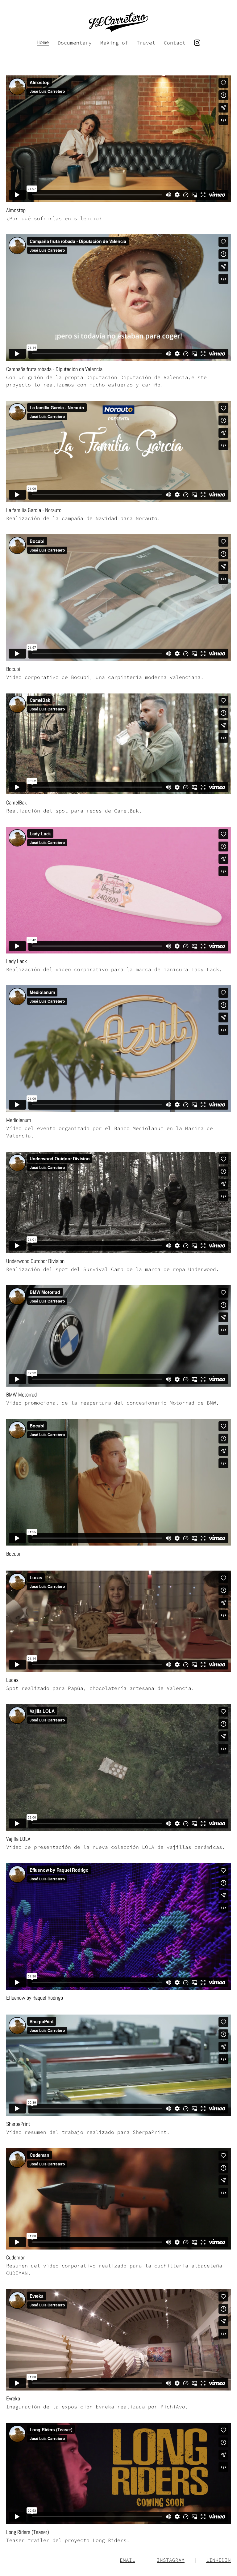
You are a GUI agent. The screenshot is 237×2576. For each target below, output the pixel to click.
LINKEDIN (218, 2560)
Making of (114, 43)
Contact (175, 43)
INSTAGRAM (171, 2560)
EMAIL (127, 2560)
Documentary (75, 43)
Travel (146, 43)
